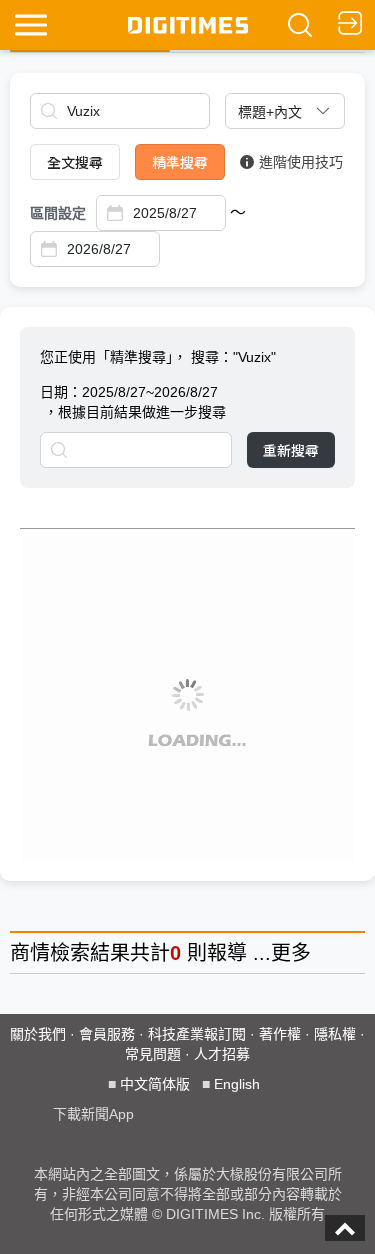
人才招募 (222, 1054)
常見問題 (153, 1054)
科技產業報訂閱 (197, 1034)
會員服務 (107, 1034)
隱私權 (335, 1034)
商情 (30, 953)
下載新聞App (93, 1114)
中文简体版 (155, 1084)
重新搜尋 (291, 450)
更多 (291, 953)
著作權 (280, 1034)
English (237, 1084)
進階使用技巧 (301, 162)
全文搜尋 (75, 162)
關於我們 (38, 1034)
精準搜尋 (180, 162)
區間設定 (58, 213)
